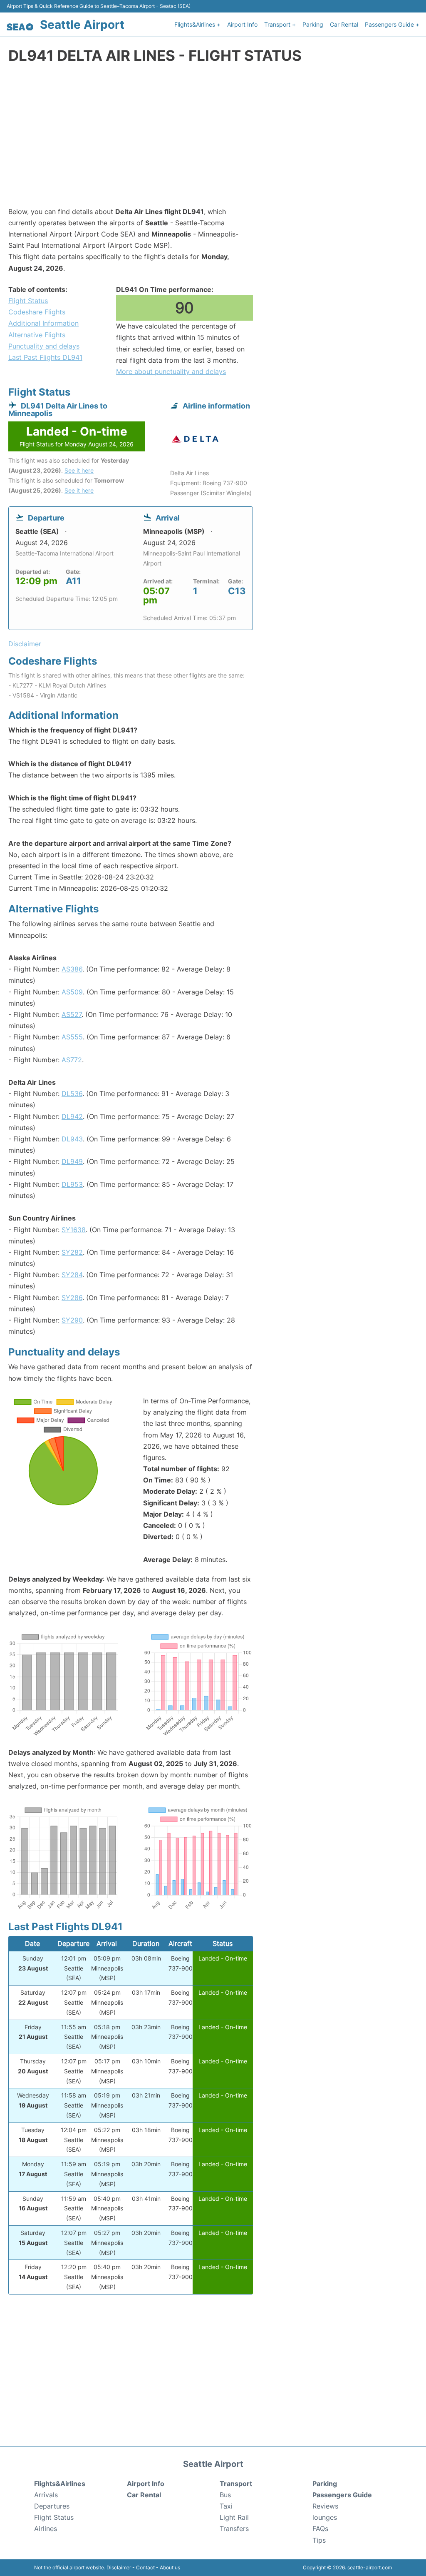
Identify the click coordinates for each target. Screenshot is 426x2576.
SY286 (72, 1298)
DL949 (72, 1161)
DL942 (72, 1116)
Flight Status (28, 301)
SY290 (72, 1320)
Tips (319, 2540)
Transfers (234, 2529)
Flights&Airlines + (197, 24)
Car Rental (344, 24)
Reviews (325, 2506)
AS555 (72, 1037)
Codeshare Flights (37, 312)
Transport (236, 2484)
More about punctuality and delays (171, 371)
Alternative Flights (37, 335)
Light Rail (234, 2517)
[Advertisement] (213, 140)
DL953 (72, 1184)
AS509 (72, 992)
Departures (52, 2506)
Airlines (46, 2529)
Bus (225, 2495)
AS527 (72, 1014)
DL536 (72, 1094)
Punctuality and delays (44, 346)
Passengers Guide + (392, 24)
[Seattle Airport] (20, 27)
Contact (145, 2567)
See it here (79, 470)
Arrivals (46, 2495)
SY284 (72, 1275)
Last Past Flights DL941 (45, 357)
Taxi (226, 2506)
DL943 (72, 1139)
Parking (313, 24)
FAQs (320, 2529)
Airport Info (242, 24)
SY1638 (74, 1230)
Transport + (280, 24)
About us (170, 2567)
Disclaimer (119, 2567)
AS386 (72, 969)
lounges (325, 2517)
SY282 (72, 1252)
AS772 (72, 1060)
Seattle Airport (82, 25)
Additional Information (43, 323)
